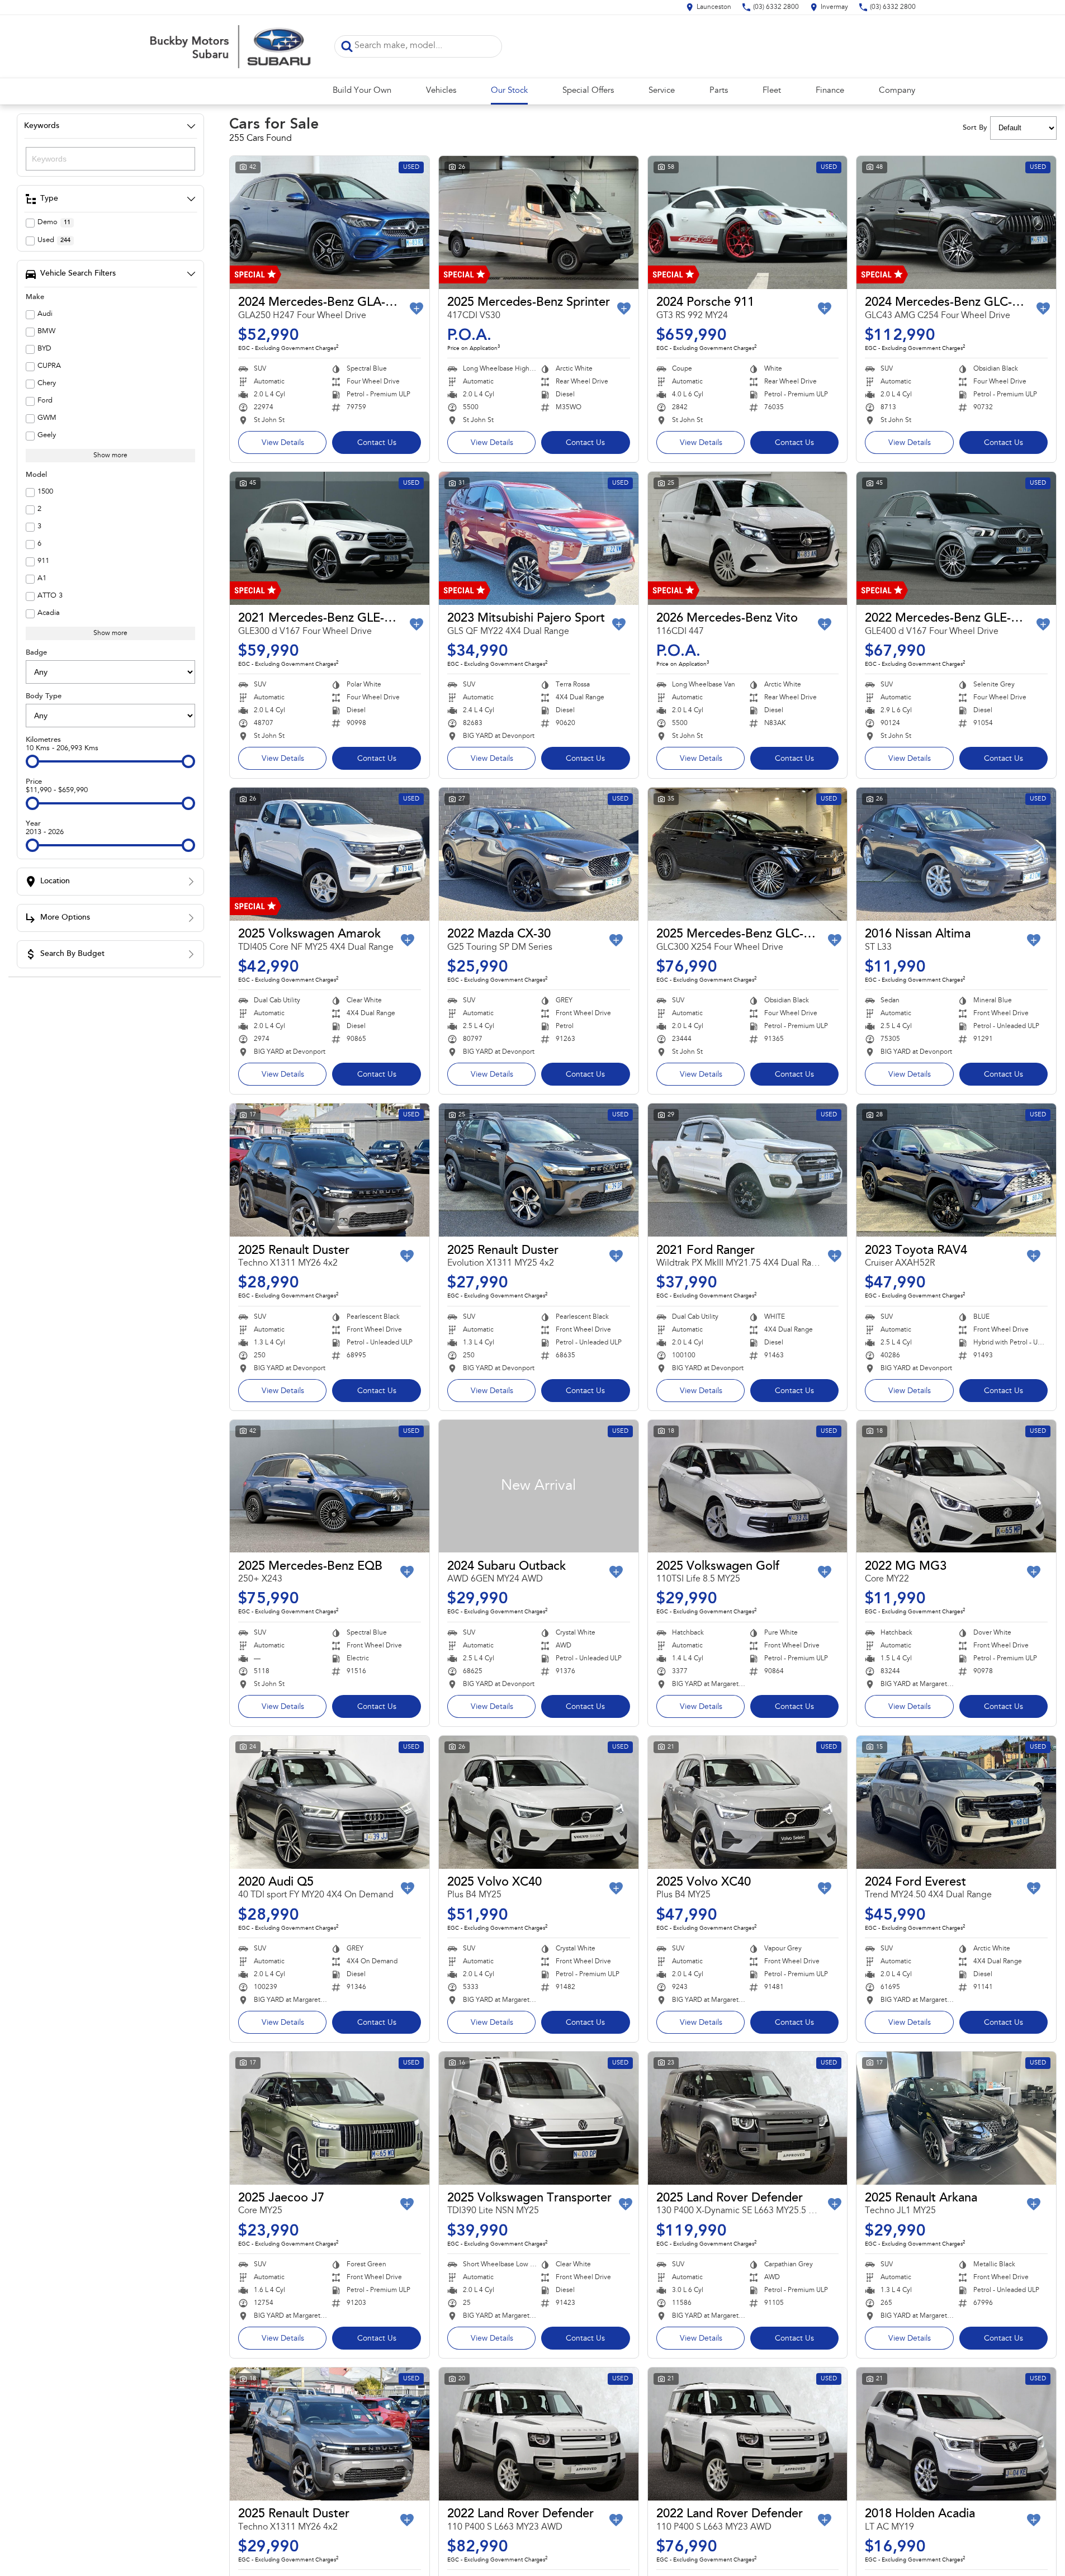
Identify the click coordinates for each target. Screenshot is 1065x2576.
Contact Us (377, 443)
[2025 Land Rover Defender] (748, 2118)
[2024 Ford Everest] (956, 1802)
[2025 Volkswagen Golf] (748, 1486)
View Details (283, 443)
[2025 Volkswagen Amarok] (330, 854)
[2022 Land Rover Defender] (539, 2434)
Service (662, 91)
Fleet (772, 91)
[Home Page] (234, 46)
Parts (719, 91)
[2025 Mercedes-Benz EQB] (330, 1486)
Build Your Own (362, 91)
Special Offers (588, 91)
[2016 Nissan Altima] (956, 854)
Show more (110, 456)
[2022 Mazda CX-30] (539, 854)
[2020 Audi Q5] (330, 1802)
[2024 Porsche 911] (748, 222)
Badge (36, 653)
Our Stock (509, 91)
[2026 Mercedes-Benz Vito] (748, 538)
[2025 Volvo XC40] (539, 1802)
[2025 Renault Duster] (330, 1170)
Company (897, 91)
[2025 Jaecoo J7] (330, 2118)
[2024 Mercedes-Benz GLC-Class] (956, 222)
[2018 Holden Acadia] (956, 2434)
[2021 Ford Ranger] (748, 1170)
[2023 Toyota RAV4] (956, 1170)
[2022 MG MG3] (956, 1486)
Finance (830, 91)
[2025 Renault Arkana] (956, 2118)
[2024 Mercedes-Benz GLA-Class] (330, 222)
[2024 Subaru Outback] (539, 1486)
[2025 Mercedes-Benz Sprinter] (539, 222)
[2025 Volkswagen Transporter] (539, 2118)
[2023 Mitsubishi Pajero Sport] (539, 538)
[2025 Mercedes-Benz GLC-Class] (748, 854)
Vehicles (441, 91)
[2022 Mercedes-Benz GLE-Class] (956, 538)
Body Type (44, 696)
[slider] (32, 761)
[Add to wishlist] (416, 309)
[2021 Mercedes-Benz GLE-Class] (330, 538)
